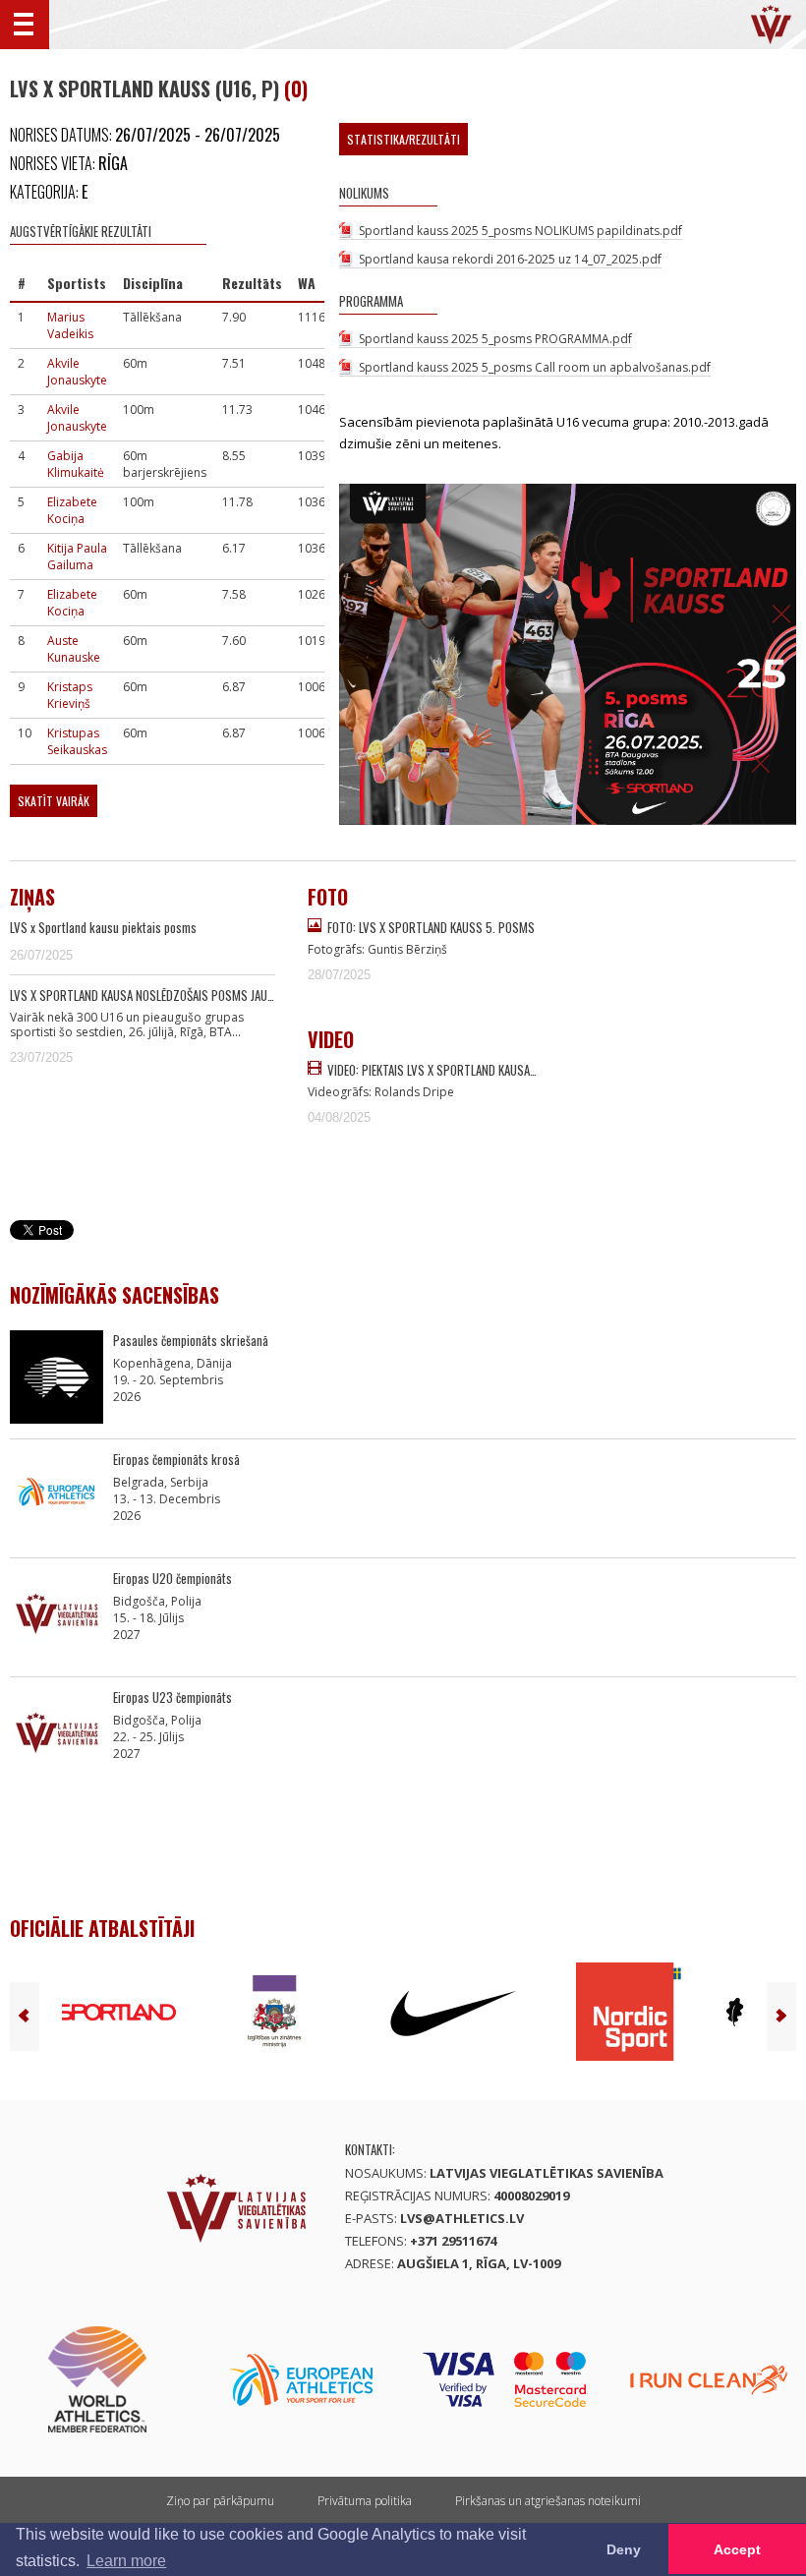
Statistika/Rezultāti (403, 139)
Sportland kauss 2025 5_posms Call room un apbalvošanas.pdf (535, 367)
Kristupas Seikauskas (77, 741)
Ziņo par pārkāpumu (220, 2501)
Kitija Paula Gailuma (77, 556)
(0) (296, 88)
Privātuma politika (365, 2501)
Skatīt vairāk (54, 801)
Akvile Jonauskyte (77, 372)
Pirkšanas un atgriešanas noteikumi (548, 2501)
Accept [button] (737, 2549)
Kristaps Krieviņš (70, 695)
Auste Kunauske (74, 649)
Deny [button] (624, 2549)
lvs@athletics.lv (462, 2218)
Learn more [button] (126, 2561)
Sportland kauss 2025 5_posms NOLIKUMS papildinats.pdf (520, 231)
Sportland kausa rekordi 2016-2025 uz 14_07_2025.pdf (510, 259)
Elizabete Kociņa (72, 510)
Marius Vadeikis (70, 325)
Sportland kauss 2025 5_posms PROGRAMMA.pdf (495, 339)
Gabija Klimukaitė (76, 464)
